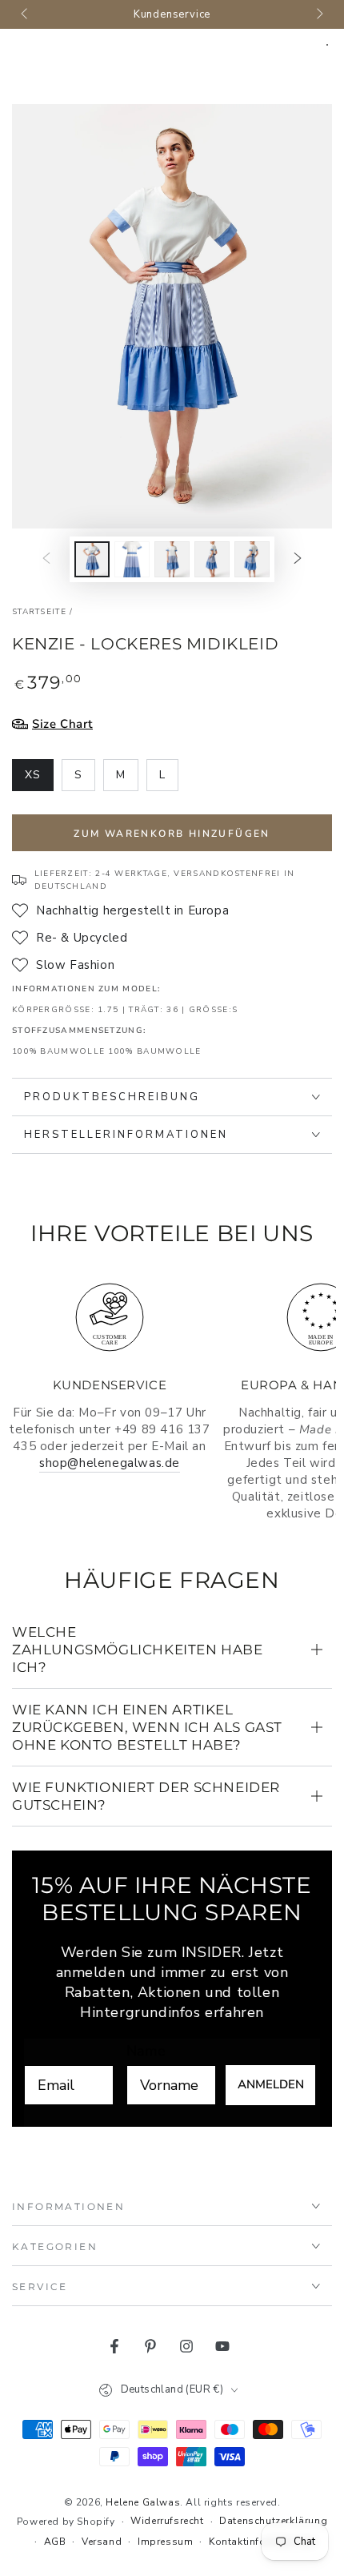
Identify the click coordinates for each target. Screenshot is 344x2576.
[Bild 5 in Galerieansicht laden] (252, 559)
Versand (102, 2542)
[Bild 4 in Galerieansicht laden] (212, 559)
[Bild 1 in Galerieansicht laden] (92, 559)
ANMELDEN (271, 2084)
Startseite (39, 612)
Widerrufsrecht (167, 2521)
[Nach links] (26, 14)
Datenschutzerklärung (273, 2521)
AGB (55, 2542)
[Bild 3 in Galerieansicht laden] (172, 559)
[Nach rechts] (318, 14)
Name (146, 2051)
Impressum (165, 2542)
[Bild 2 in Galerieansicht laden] (132, 559)
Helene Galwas (143, 2502)
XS (39, 779)
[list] (172, 1400)
